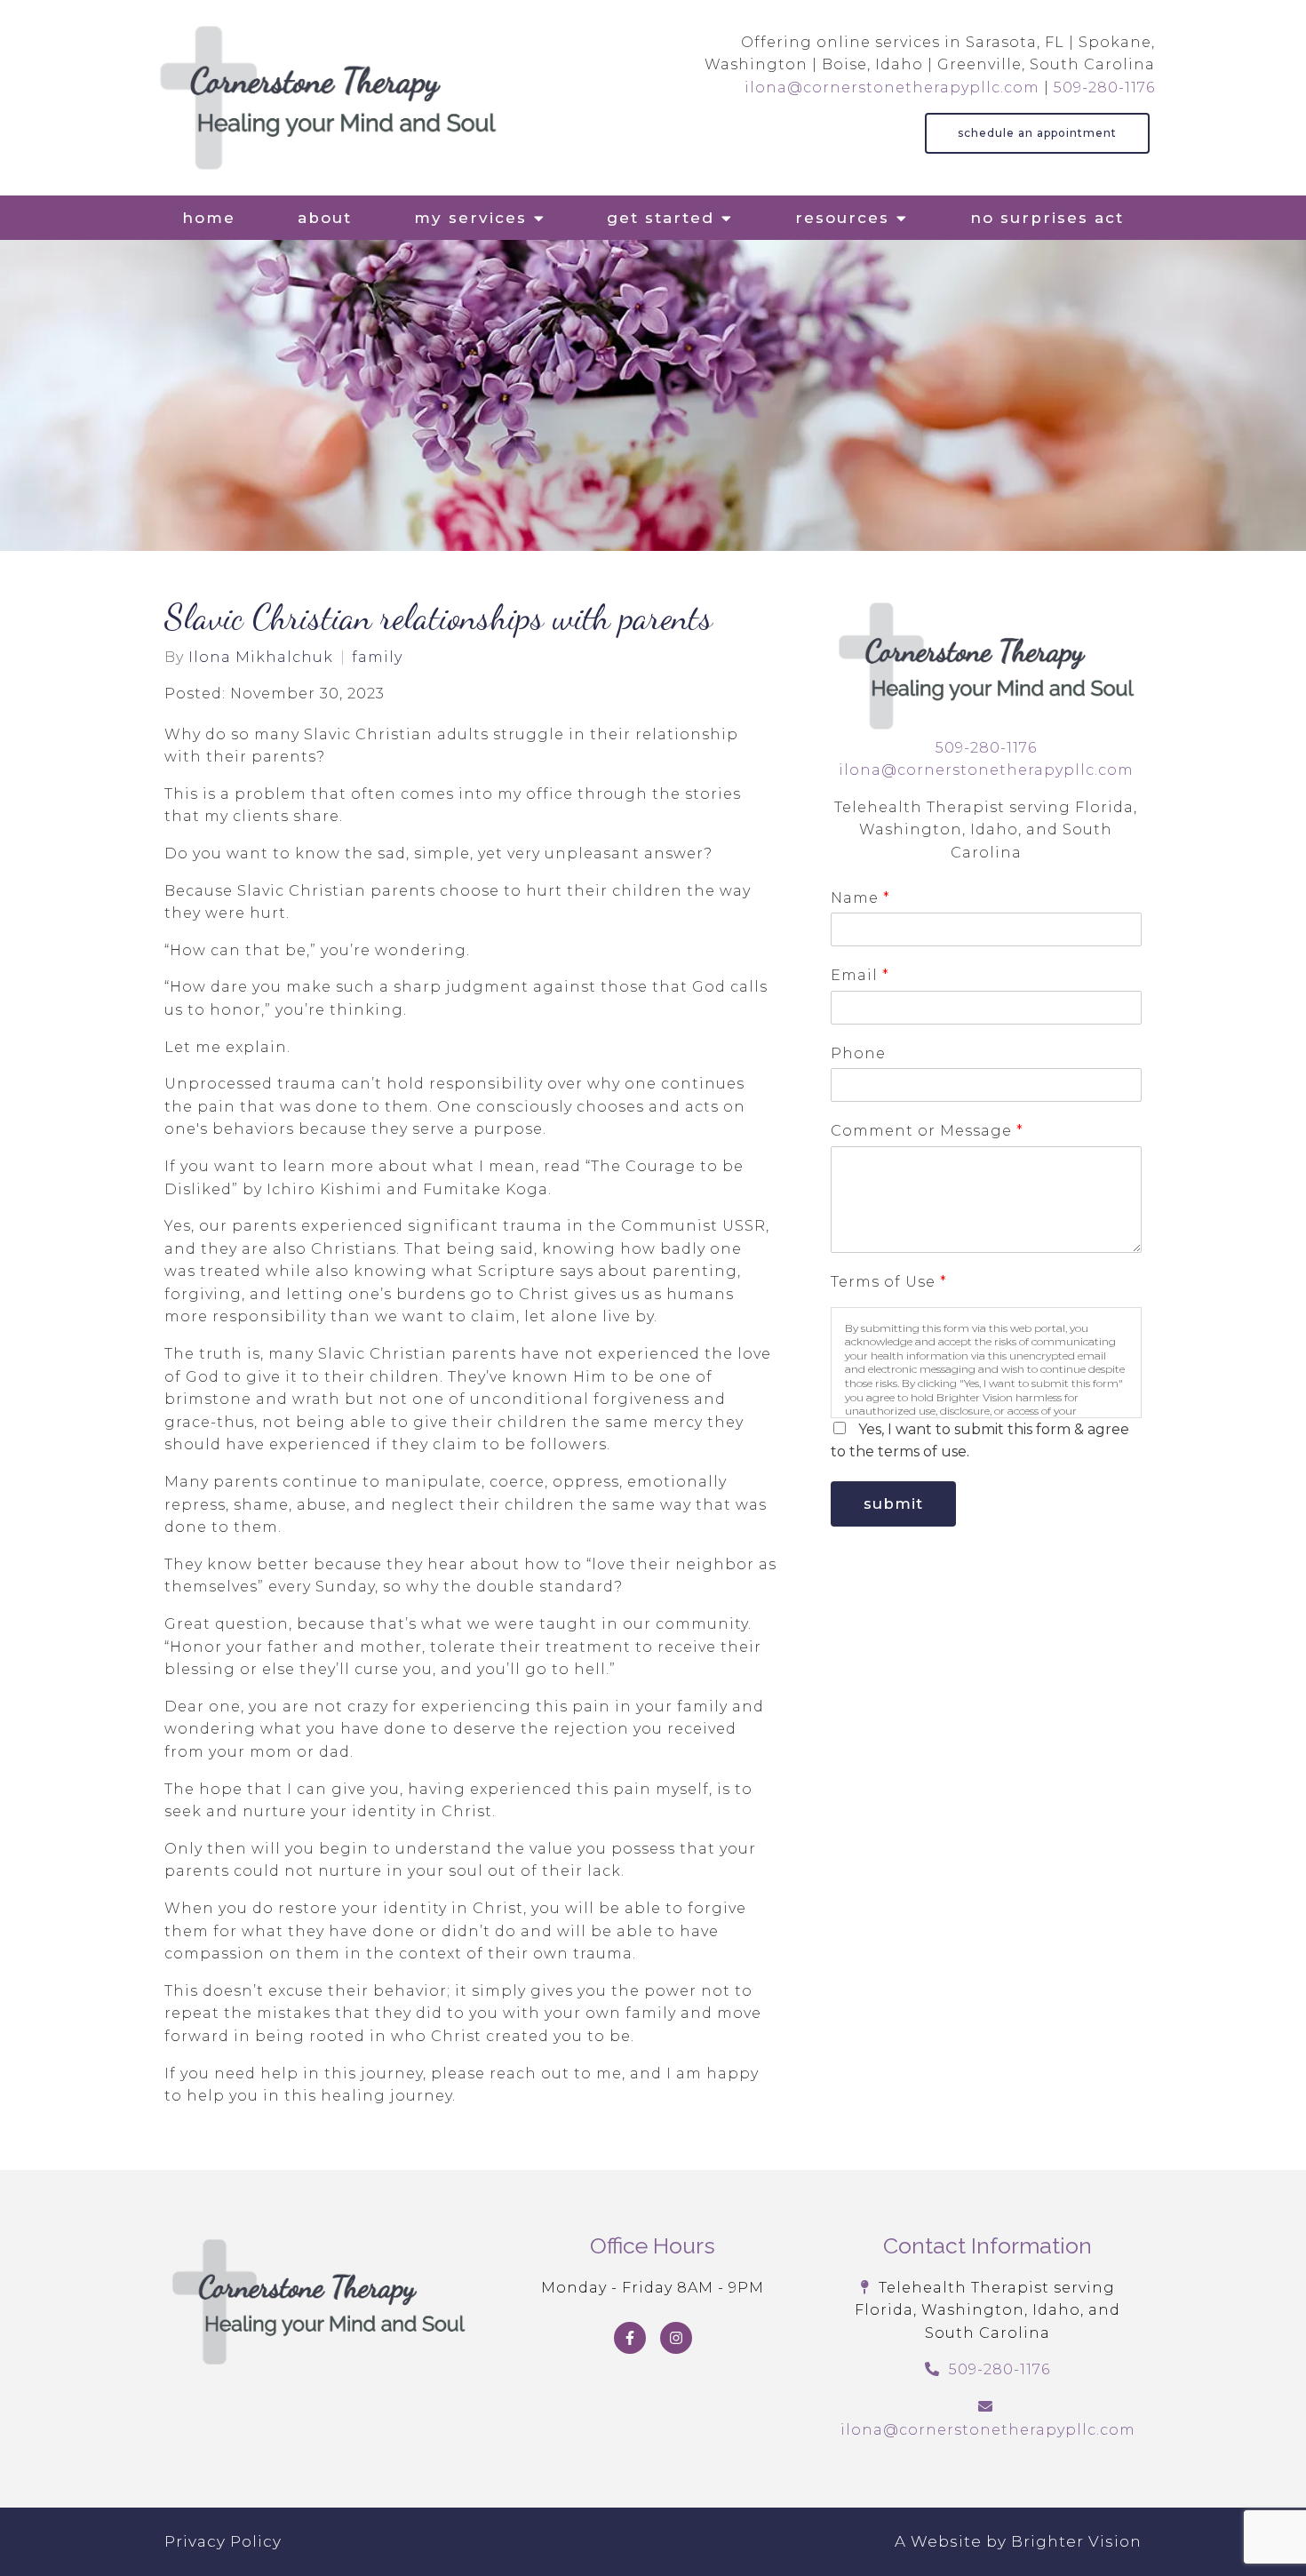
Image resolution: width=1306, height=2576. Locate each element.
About (325, 218)
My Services (470, 218)
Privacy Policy (223, 2541)
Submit (893, 1503)
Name (860, 898)
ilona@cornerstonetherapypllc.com (892, 88)
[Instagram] (676, 2338)
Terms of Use (888, 1282)
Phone (858, 1053)
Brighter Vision (1076, 2541)
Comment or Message (927, 1131)
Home (209, 218)
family (377, 658)
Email (860, 975)
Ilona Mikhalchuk (261, 658)
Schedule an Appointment (1037, 133)
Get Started (661, 218)
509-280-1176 (1104, 88)
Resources (842, 218)
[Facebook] (630, 2338)
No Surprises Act (1047, 218)
